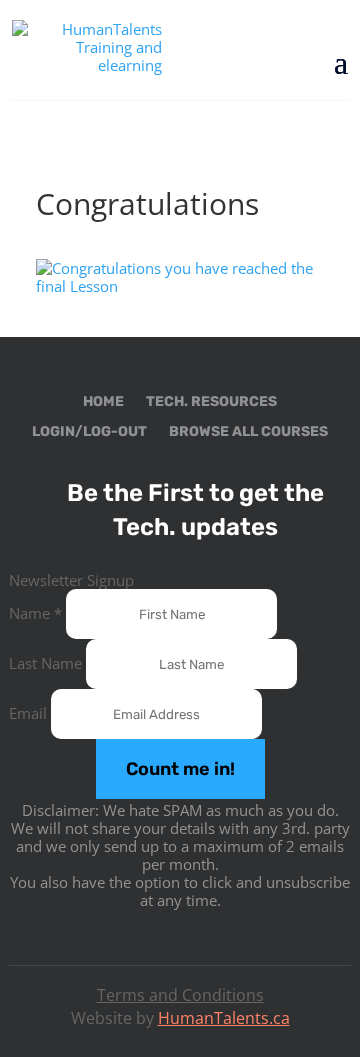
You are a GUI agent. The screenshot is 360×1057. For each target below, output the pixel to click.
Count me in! (180, 769)
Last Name (47, 663)
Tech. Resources (211, 402)
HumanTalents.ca (224, 1018)
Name (35, 613)
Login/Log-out (89, 432)
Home (103, 402)
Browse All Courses (248, 432)
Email (30, 713)
